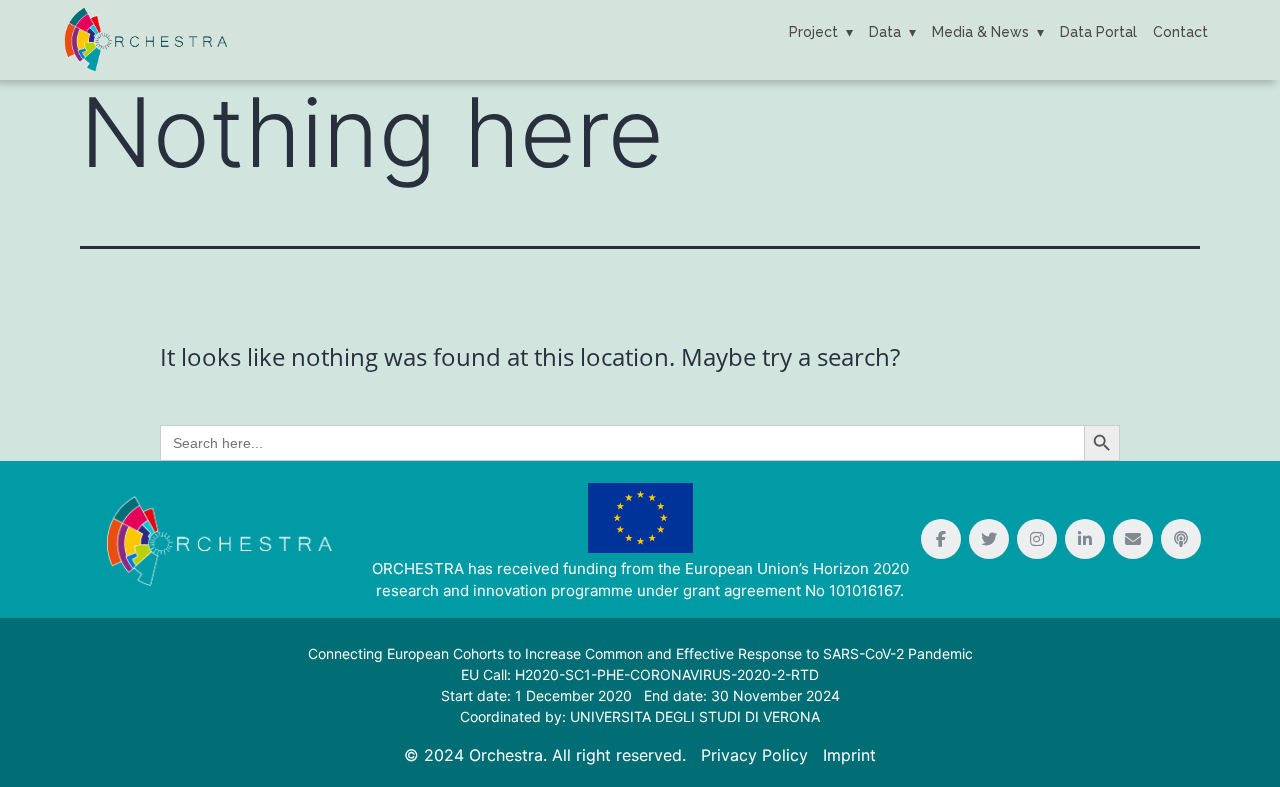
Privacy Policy (754, 755)
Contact (1180, 32)
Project (813, 32)
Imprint (849, 755)
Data (885, 32)
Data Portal (1098, 32)
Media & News (980, 32)
